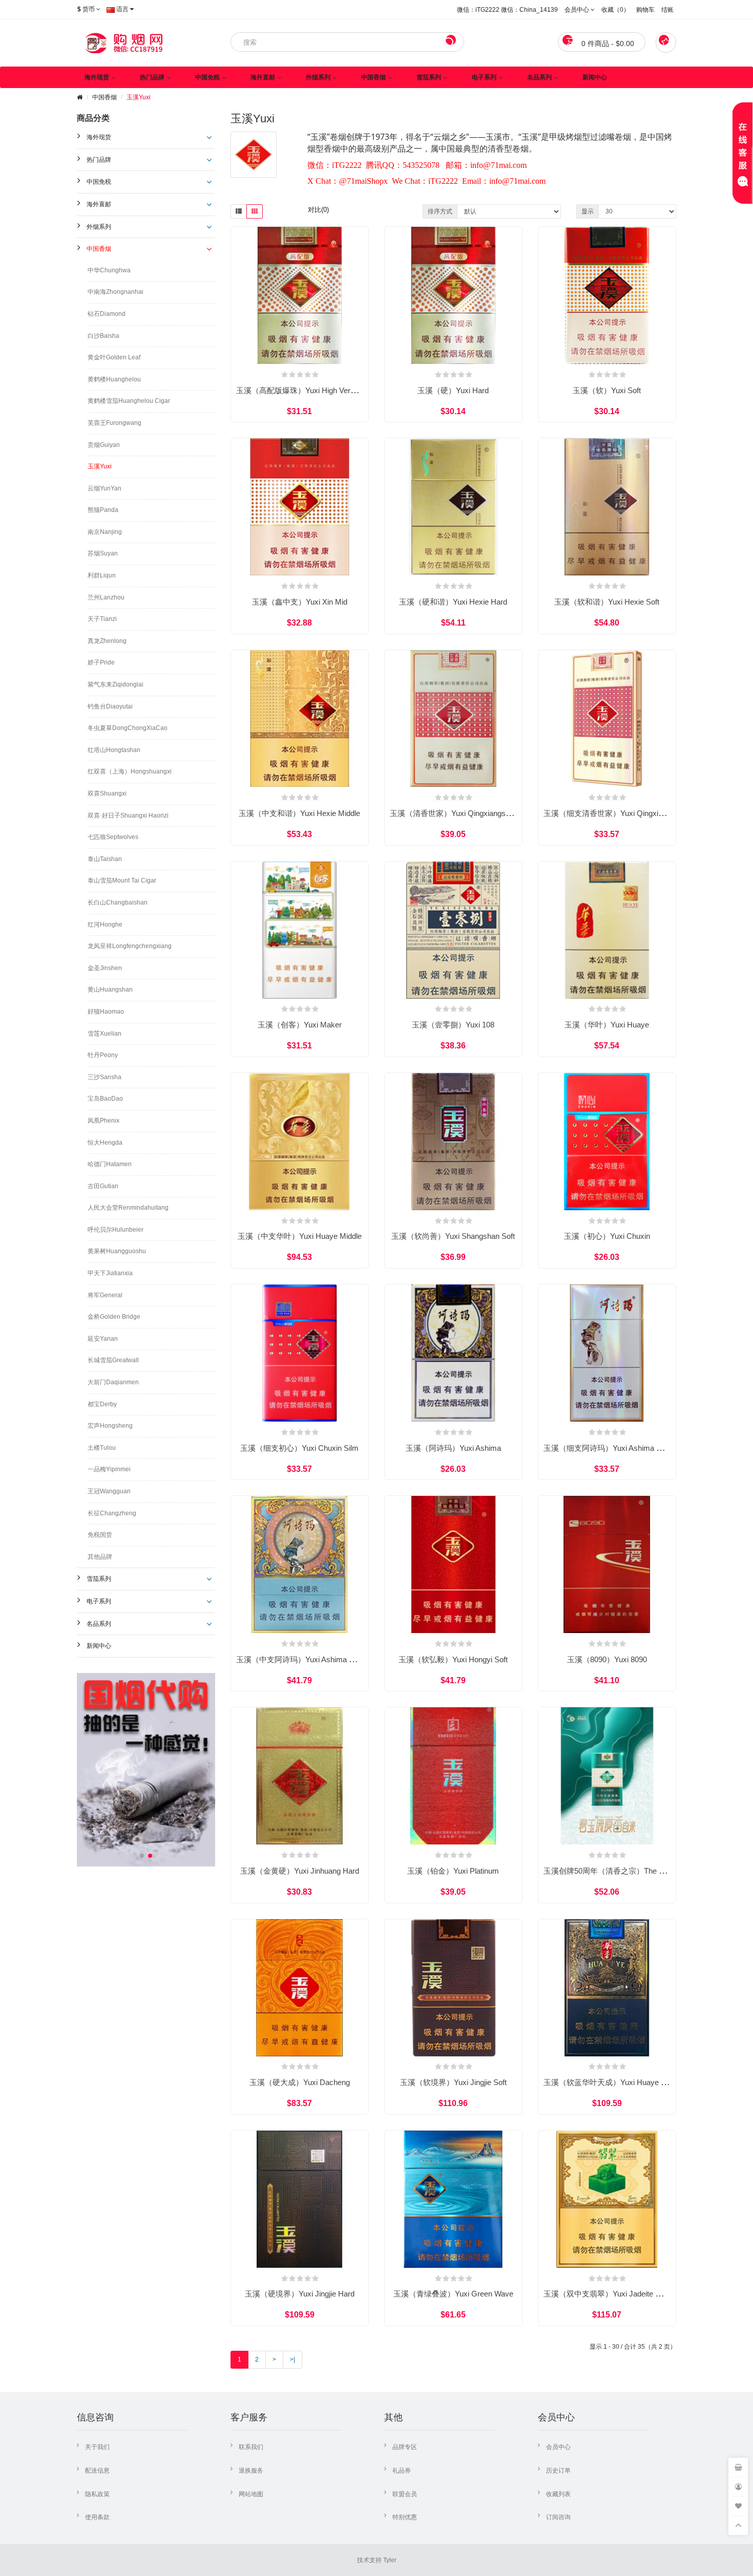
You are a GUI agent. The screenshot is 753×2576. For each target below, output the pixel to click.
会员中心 (558, 2447)
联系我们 (251, 2447)
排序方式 (440, 211)
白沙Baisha (103, 336)
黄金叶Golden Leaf (114, 357)
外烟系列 (318, 77)
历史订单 (558, 2471)
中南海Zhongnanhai (116, 292)
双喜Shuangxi (107, 793)
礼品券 (402, 2471)
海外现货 (97, 77)
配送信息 (97, 2471)
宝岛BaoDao (105, 1099)
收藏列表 (558, 2494)
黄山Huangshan (110, 990)
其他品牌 (100, 1557)
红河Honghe (105, 925)
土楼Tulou (102, 1448)
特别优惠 (405, 2517)
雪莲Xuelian (104, 1034)
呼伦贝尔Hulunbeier (116, 1230)
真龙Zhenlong (107, 641)
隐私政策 (97, 2494)
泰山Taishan (105, 859)
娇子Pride (101, 662)
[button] (142, 1856)
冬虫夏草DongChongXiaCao (128, 728)
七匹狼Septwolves (113, 837)
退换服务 (251, 2471)
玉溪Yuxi (139, 97)
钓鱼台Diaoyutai (110, 706)
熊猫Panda (103, 510)
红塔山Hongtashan (114, 750)
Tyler (390, 2560)
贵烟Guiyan (104, 445)
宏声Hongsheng (110, 1426)
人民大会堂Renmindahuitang (128, 1208)
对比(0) (318, 210)
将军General (105, 1295)
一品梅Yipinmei (109, 1469)
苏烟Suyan (103, 553)
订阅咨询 (558, 2517)
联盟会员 (405, 2494)
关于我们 (97, 2447)
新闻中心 (595, 77)
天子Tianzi (102, 619)
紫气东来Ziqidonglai (116, 684)
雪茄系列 (429, 77)
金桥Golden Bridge (114, 1317)
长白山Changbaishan (118, 903)
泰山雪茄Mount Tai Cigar (122, 881)
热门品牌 (152, 77)
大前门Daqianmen (113, 1382)
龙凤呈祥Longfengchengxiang (130, 946)
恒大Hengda (105, 1143)
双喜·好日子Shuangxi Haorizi (128, 815)
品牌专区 (405, 2447)
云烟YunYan (104, 488)
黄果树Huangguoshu (117, 1251)
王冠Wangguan (109, 1491)
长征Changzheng (112, 1513)
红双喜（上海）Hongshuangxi (130, 771)
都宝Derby (102, 1404)
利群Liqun (102, 575)
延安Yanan (103, 1339)
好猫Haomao (106, 1012)
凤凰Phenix (103, 1121)
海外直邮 (263, 77)
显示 (588, 211)
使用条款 (97, 2517)
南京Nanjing (105, 532)
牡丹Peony (103, 1055)
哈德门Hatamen (110, 1164)
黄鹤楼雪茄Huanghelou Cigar (129, 401)
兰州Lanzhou (106, 597)
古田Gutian (103, 1186)
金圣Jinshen (105, 968)
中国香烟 (373, 77)
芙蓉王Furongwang (114, 423)
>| (292, 2359)
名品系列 (539, 77)
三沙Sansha (104, 1077)
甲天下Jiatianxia (110, 1273)
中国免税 (207, 77)
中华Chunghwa (109, 270)
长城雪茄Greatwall (113, 1360)
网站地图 (251, 2494)
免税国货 (100, 1535)
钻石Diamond (107, 314)
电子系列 (484, 77)
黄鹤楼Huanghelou (114, 379)
